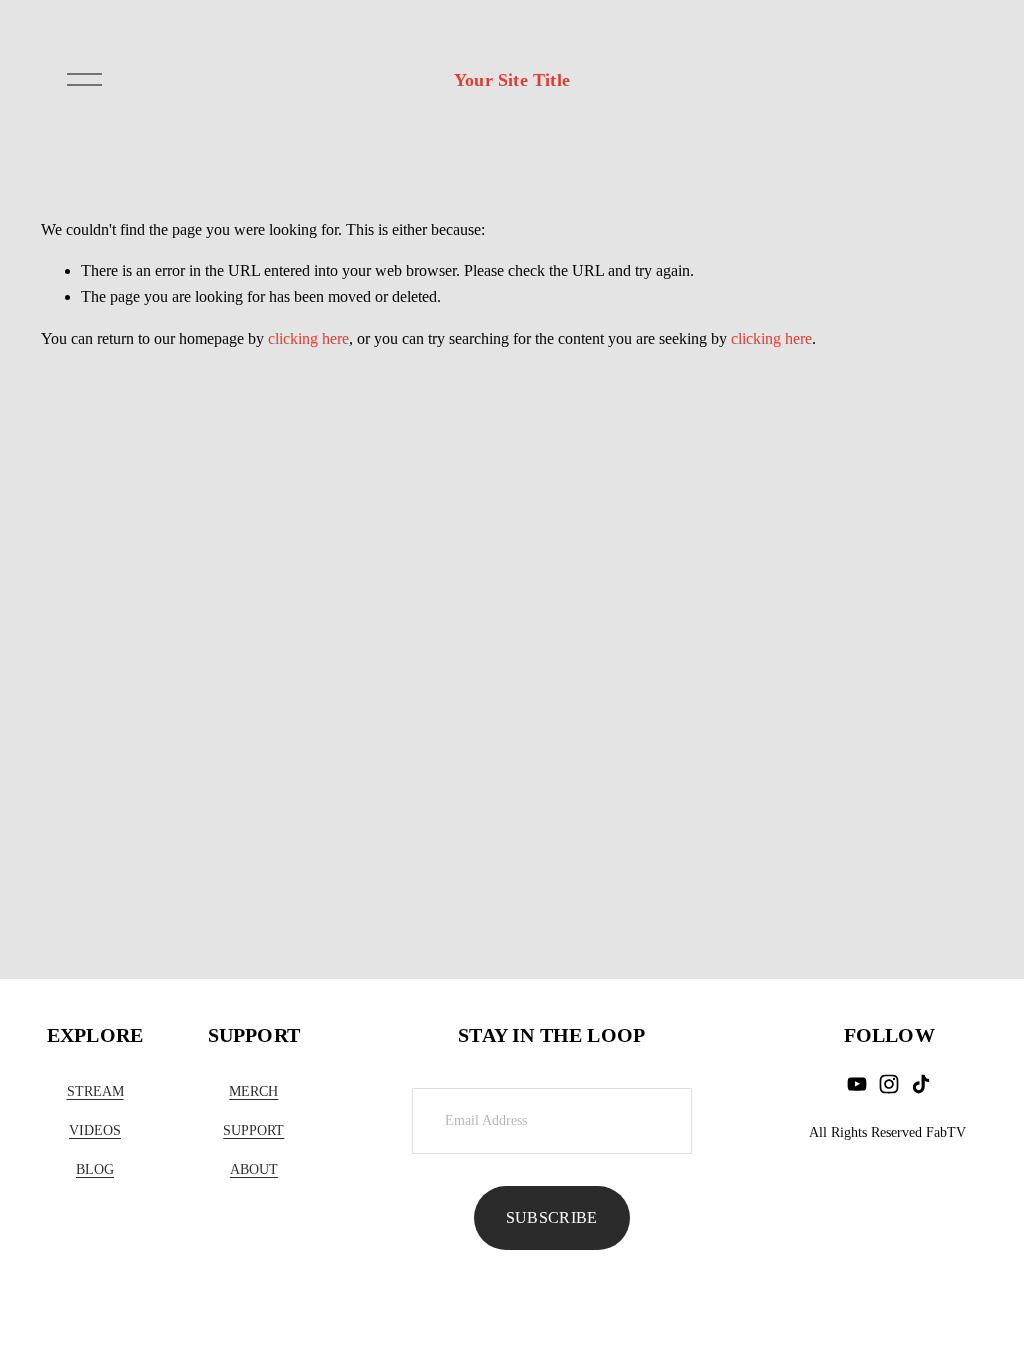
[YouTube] (857, 1084)
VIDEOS (95, 1130)
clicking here (308, 338)
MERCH (253, 1091)
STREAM (95, 1091)
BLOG (95, 1169)
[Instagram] (889, 1084)
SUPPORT (253, 1130)
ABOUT (254, 1169)
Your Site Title (512, 80)
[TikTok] (921, 1084)
